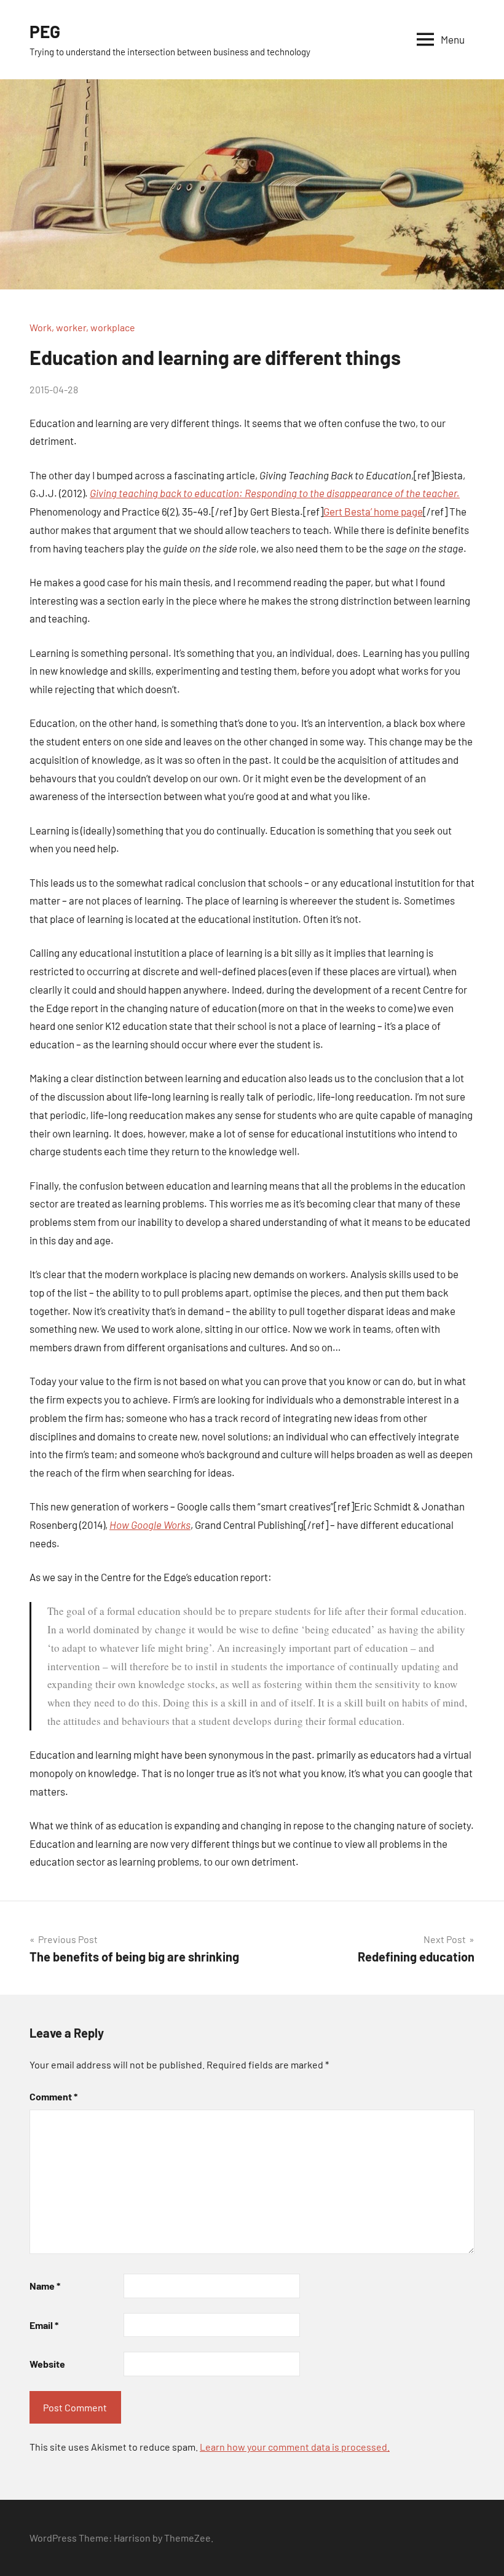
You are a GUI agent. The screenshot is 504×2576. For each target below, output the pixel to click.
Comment (53, 2096)
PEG (45, 31)
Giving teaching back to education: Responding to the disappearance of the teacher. (275, 493)
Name (45, 2286)
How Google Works (150, 1525)
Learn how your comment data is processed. (295, 2447)
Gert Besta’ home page (373, 511)
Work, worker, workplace (82, 327)
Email (44, 2325)
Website (47, 2364)
